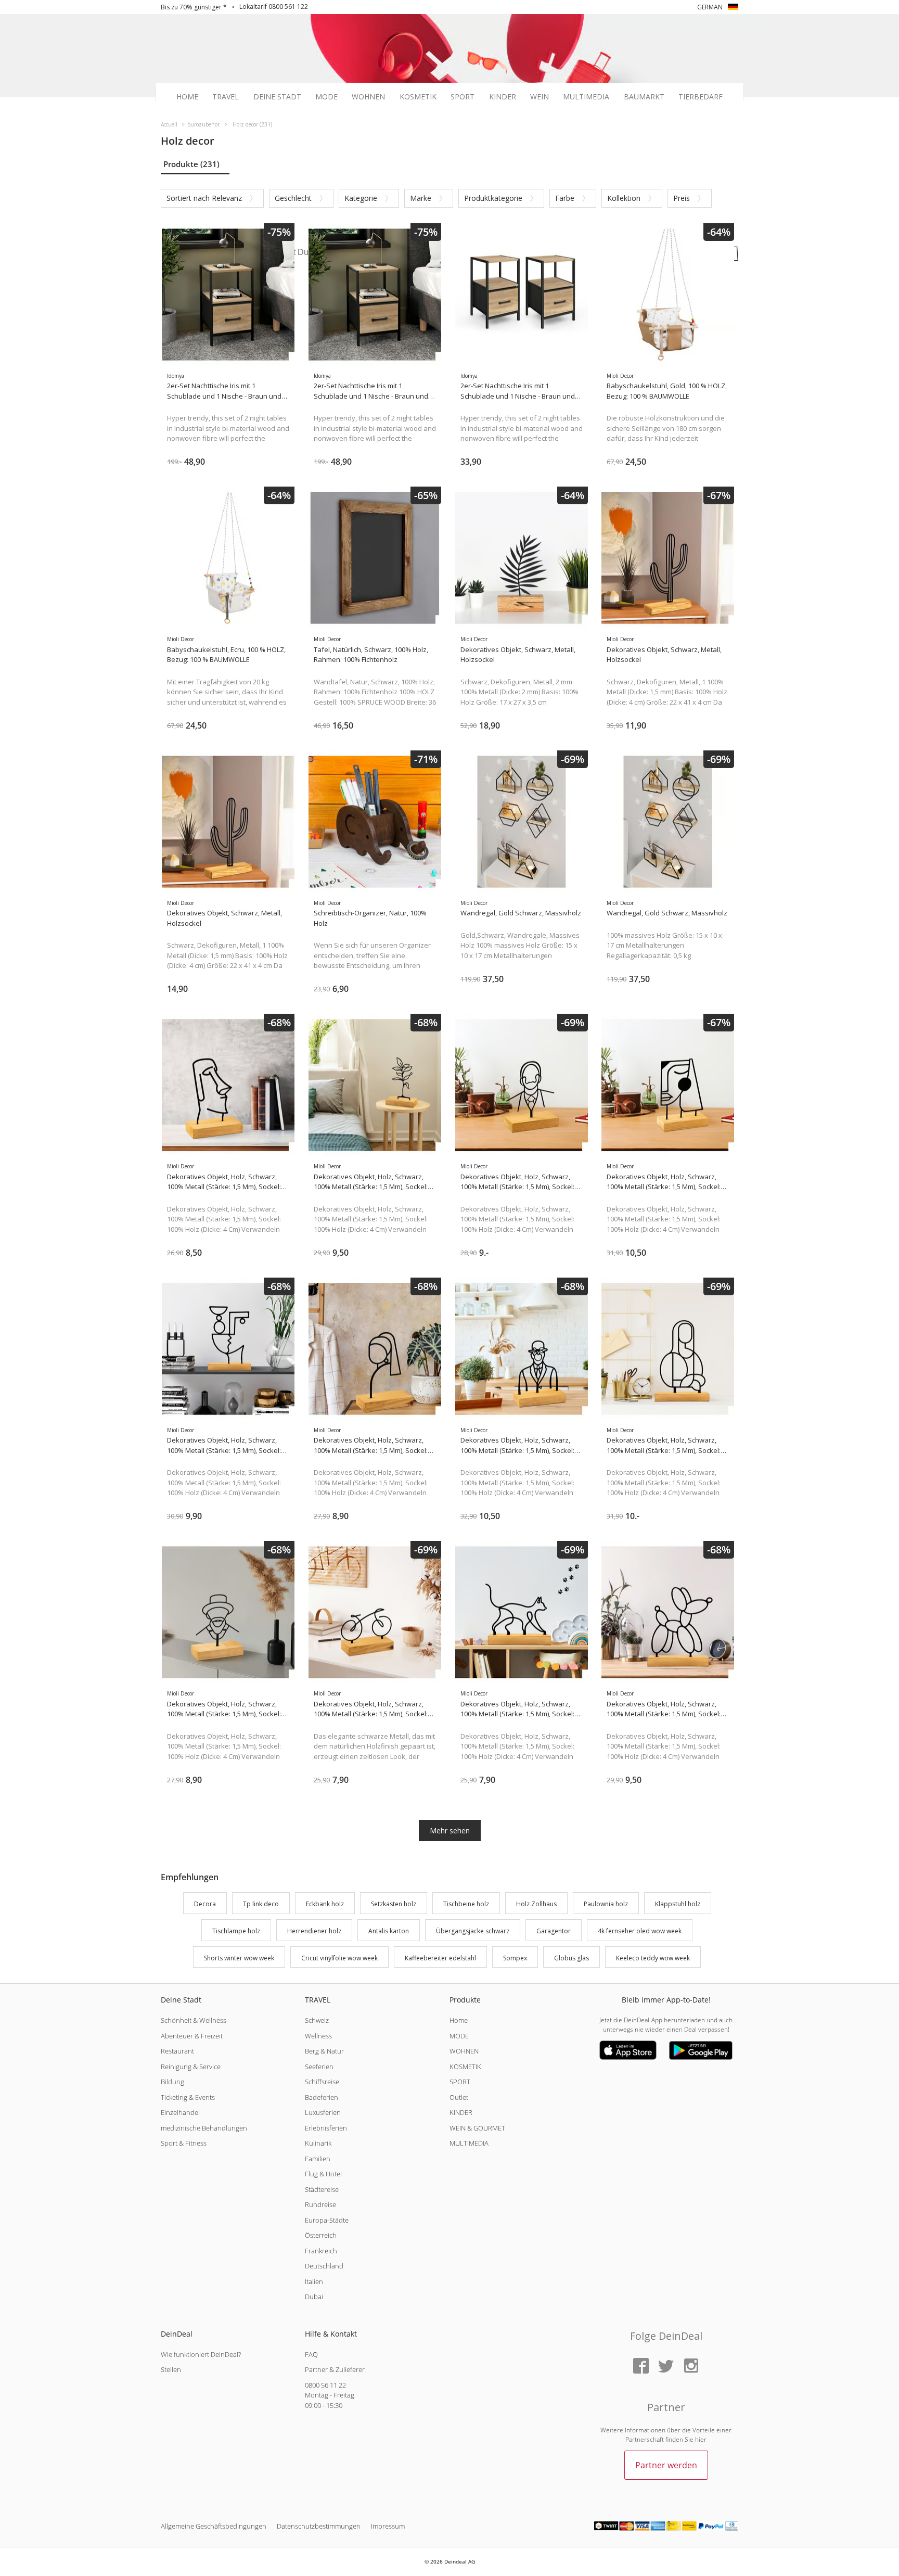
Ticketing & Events (188, 2097)
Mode (326, 97)
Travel (226, 97)
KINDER (461, 2112)
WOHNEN (464, 2051)
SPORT (460, 2082)
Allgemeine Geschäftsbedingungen (214, 2526)
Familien (318, 2159)
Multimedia (586, 97)
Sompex (515, 1958)
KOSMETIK (465, 2067)
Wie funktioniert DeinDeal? (201, 2354)
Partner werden (666, 2465)
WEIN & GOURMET (477, 2128)
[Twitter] (666, 2367)
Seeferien (319, 2067)
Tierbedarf (701, 97)
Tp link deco (261, 1904)
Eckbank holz (325, 1904)
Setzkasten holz (394, 1904)
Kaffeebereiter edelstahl (440, 1958)
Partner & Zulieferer (335, 2369)
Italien (314, 2281)
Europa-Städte (327, 2220)
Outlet (459, 2097)
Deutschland (324, 2266)
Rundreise (320, 2204)
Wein (540, 97)
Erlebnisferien (326, 2128)
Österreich (321, 2235)
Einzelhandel (180, 2112)
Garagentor (554, 1931)
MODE (459, 2036)
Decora (205, 1904)
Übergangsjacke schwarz (473, 1931)
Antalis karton (389, 1931)
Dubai (314, 2297)
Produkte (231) (191, 164)
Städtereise (322, 2189)
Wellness (318, 2036)
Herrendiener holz (314, 1931)
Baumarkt (644, 97)
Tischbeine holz (466, 1904)
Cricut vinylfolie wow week (339, 1958)
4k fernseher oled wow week (640, 1931)
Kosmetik (418, 97)
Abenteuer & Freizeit (192, 2036)
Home (187, 97)
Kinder (503, 97)
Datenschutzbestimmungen (319, 2526)
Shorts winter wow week (239, 1958)
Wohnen (368, 97)
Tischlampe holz (236, 1931)
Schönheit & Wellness (194, 2020)
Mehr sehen (450, 1831)
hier (701, 2439)
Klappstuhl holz (678, 1904)
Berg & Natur (324, 2051)
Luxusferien (323, 2112)
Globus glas (571, 1958)
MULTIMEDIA (469, 2143)
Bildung (172, 2082)
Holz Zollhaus (536, 1904)
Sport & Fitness (184, 2143)
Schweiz (317, 2020)
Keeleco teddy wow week (653, 1958)
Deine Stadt (277, 97)
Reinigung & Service (191, 2067)
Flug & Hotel (323, 2174)
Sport (463, 97)
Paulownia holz (606, 1904)
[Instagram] (691, 2367)
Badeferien (322, 2097)
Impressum (388, 2526)
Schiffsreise (322, 2082)
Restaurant (177, 2051)
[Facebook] (641, 2367)
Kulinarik (318, 2143)
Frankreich (321, 2251)
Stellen (171, 2369)
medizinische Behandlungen (204, 2128)
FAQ (311, 2354)
